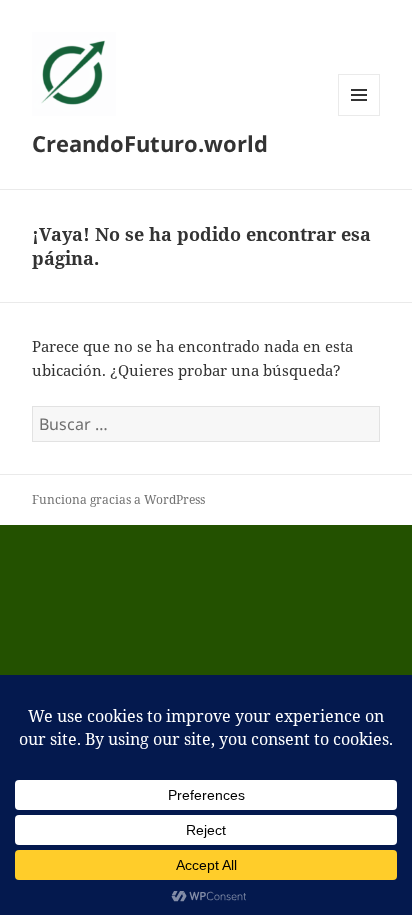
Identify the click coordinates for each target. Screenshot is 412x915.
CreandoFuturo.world (150, 143)
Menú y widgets (359, 115)
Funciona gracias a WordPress (118, 499)
